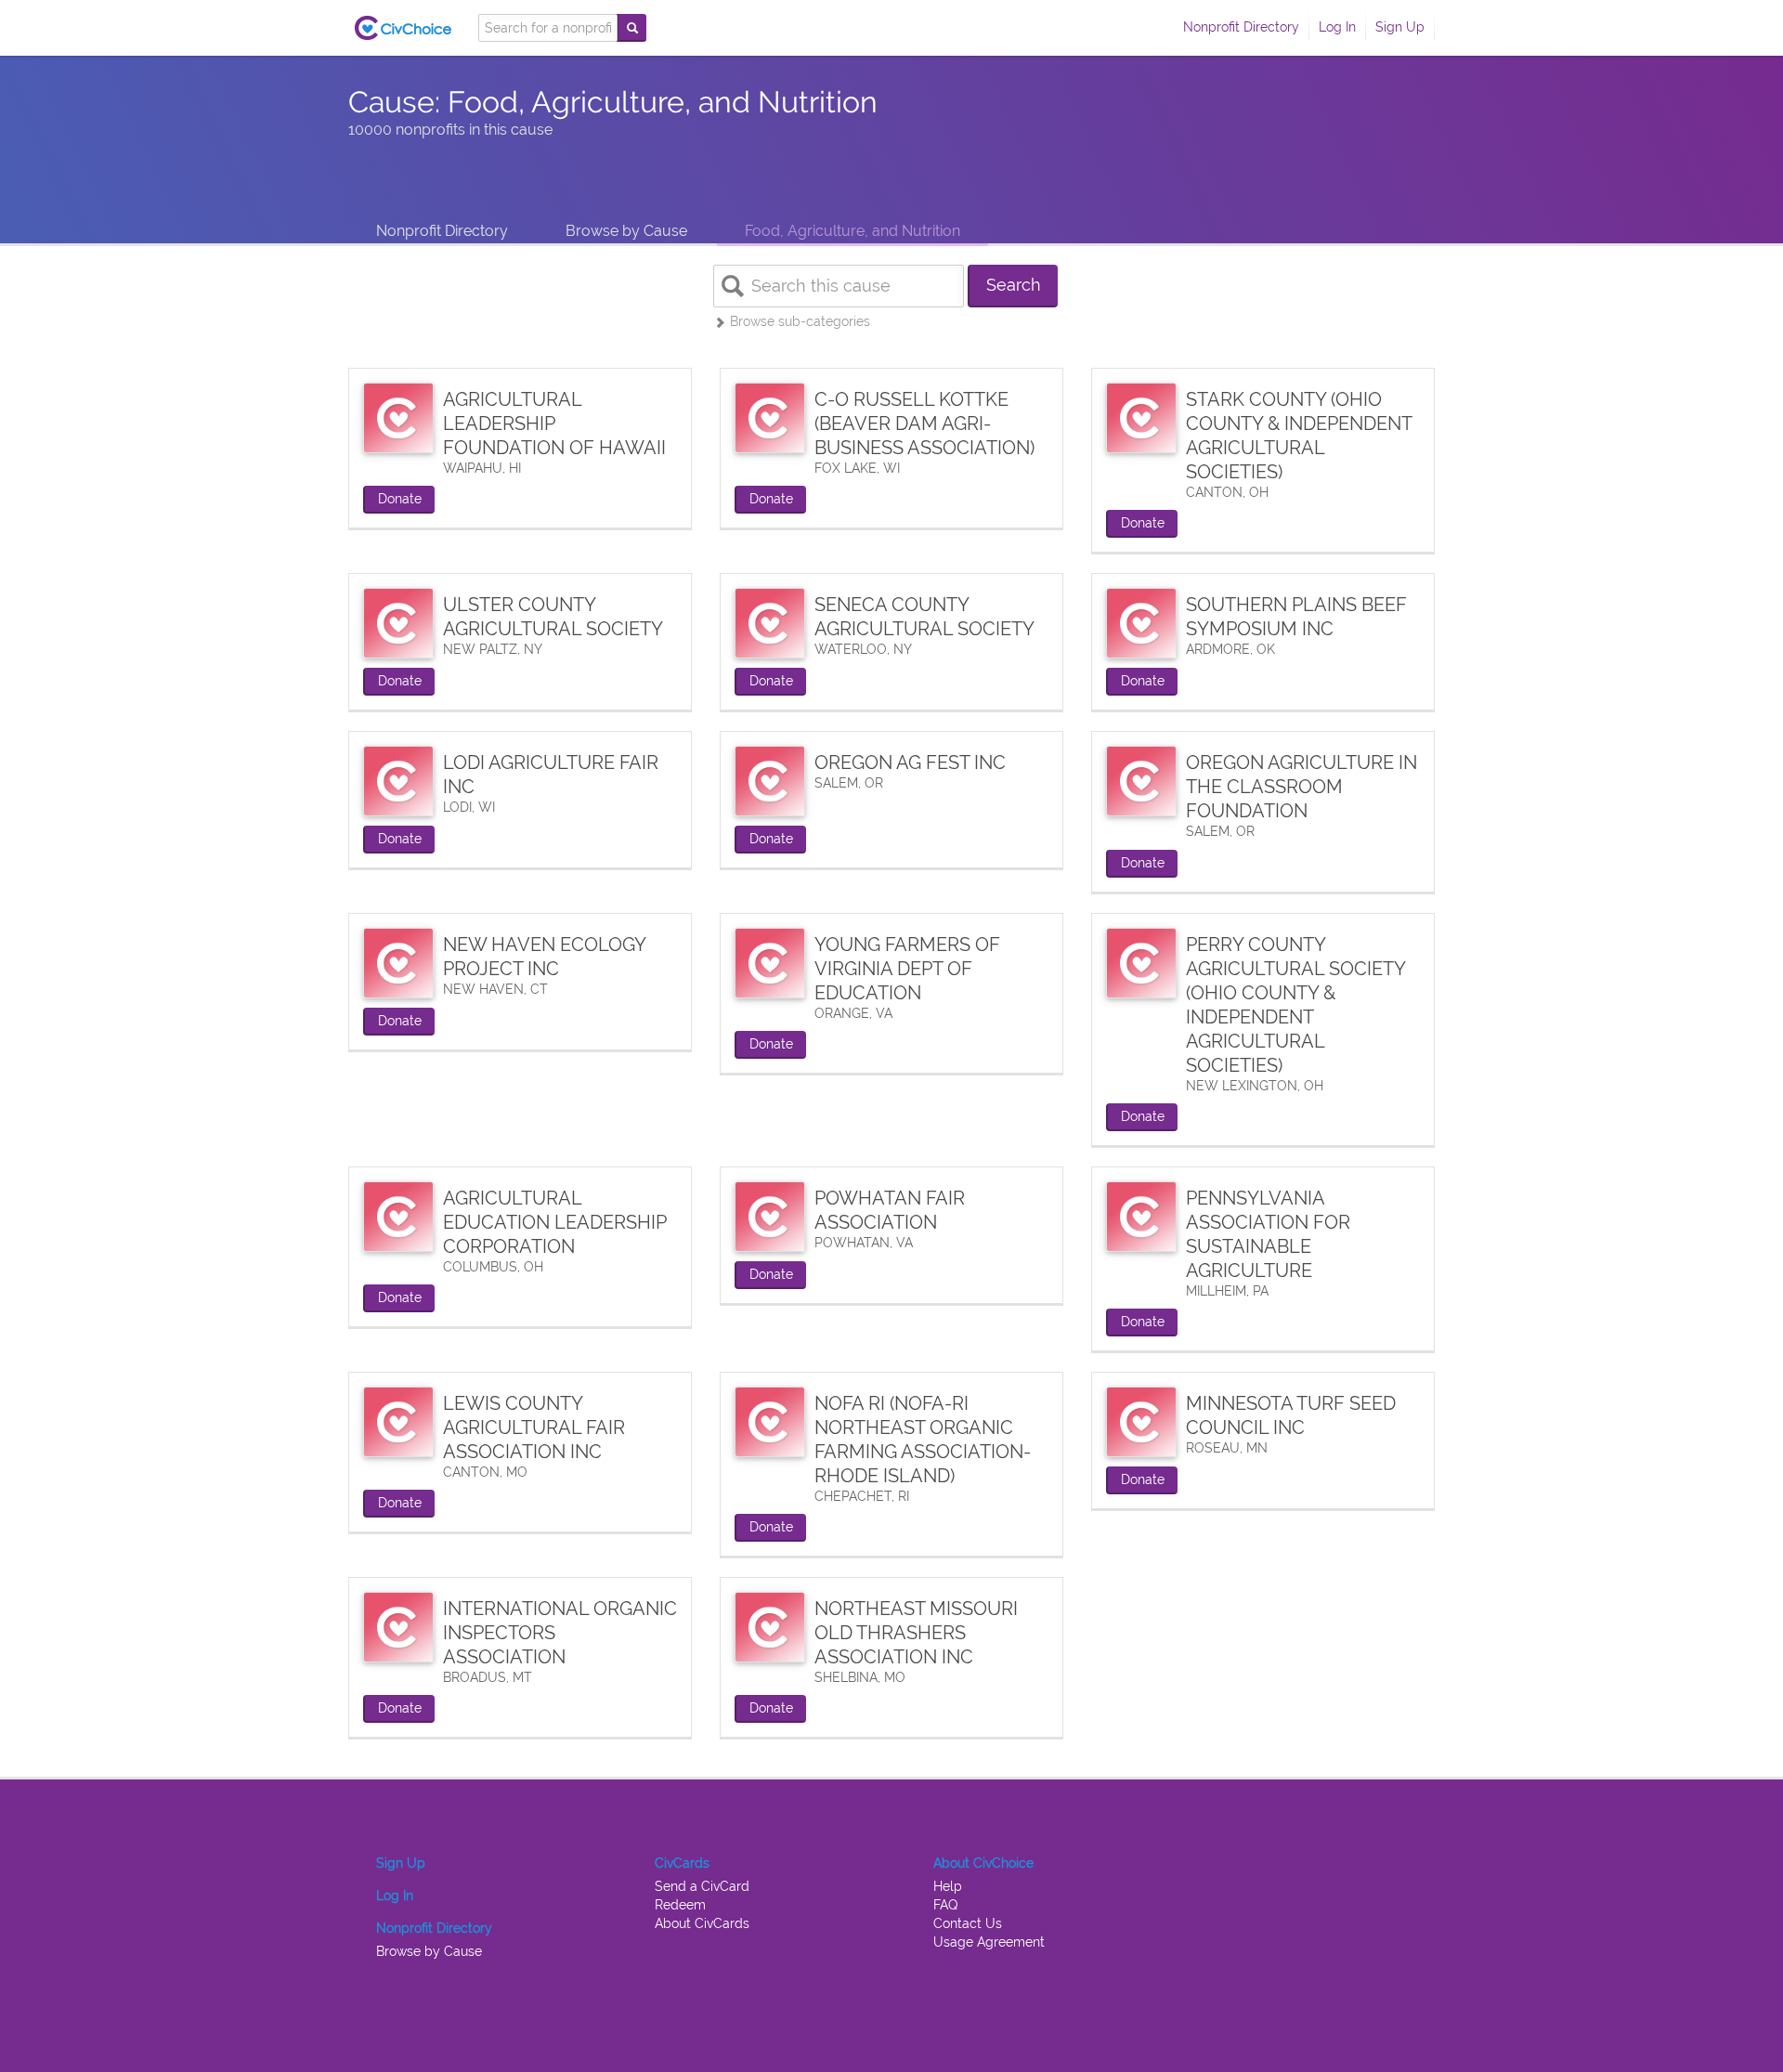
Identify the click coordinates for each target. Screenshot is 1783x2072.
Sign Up (1400, 27)
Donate (400, 499)
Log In (1337, 27)
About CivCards (702, 1923)
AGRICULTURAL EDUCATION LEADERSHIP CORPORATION (554, 1222)
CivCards (682, 1863)
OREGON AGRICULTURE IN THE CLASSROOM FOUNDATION (1301, 787)
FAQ (945, 1905)
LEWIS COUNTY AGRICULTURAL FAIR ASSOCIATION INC (534, 1427)
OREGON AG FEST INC (910, 762)
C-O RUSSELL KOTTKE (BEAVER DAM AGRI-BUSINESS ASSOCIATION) (924, 424)
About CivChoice (983, 1863)
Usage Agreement (989, 1942)
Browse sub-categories (798, 321)
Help (948, 1886)
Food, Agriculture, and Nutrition (852, 231)
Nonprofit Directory (1241, 27)
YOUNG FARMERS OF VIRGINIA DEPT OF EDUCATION (907, 969)
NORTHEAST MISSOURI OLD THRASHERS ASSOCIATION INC (916, 1633)
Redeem (680, 1905)
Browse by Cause (626, 231)
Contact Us (968, 1923)
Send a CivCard (702, 1886)
